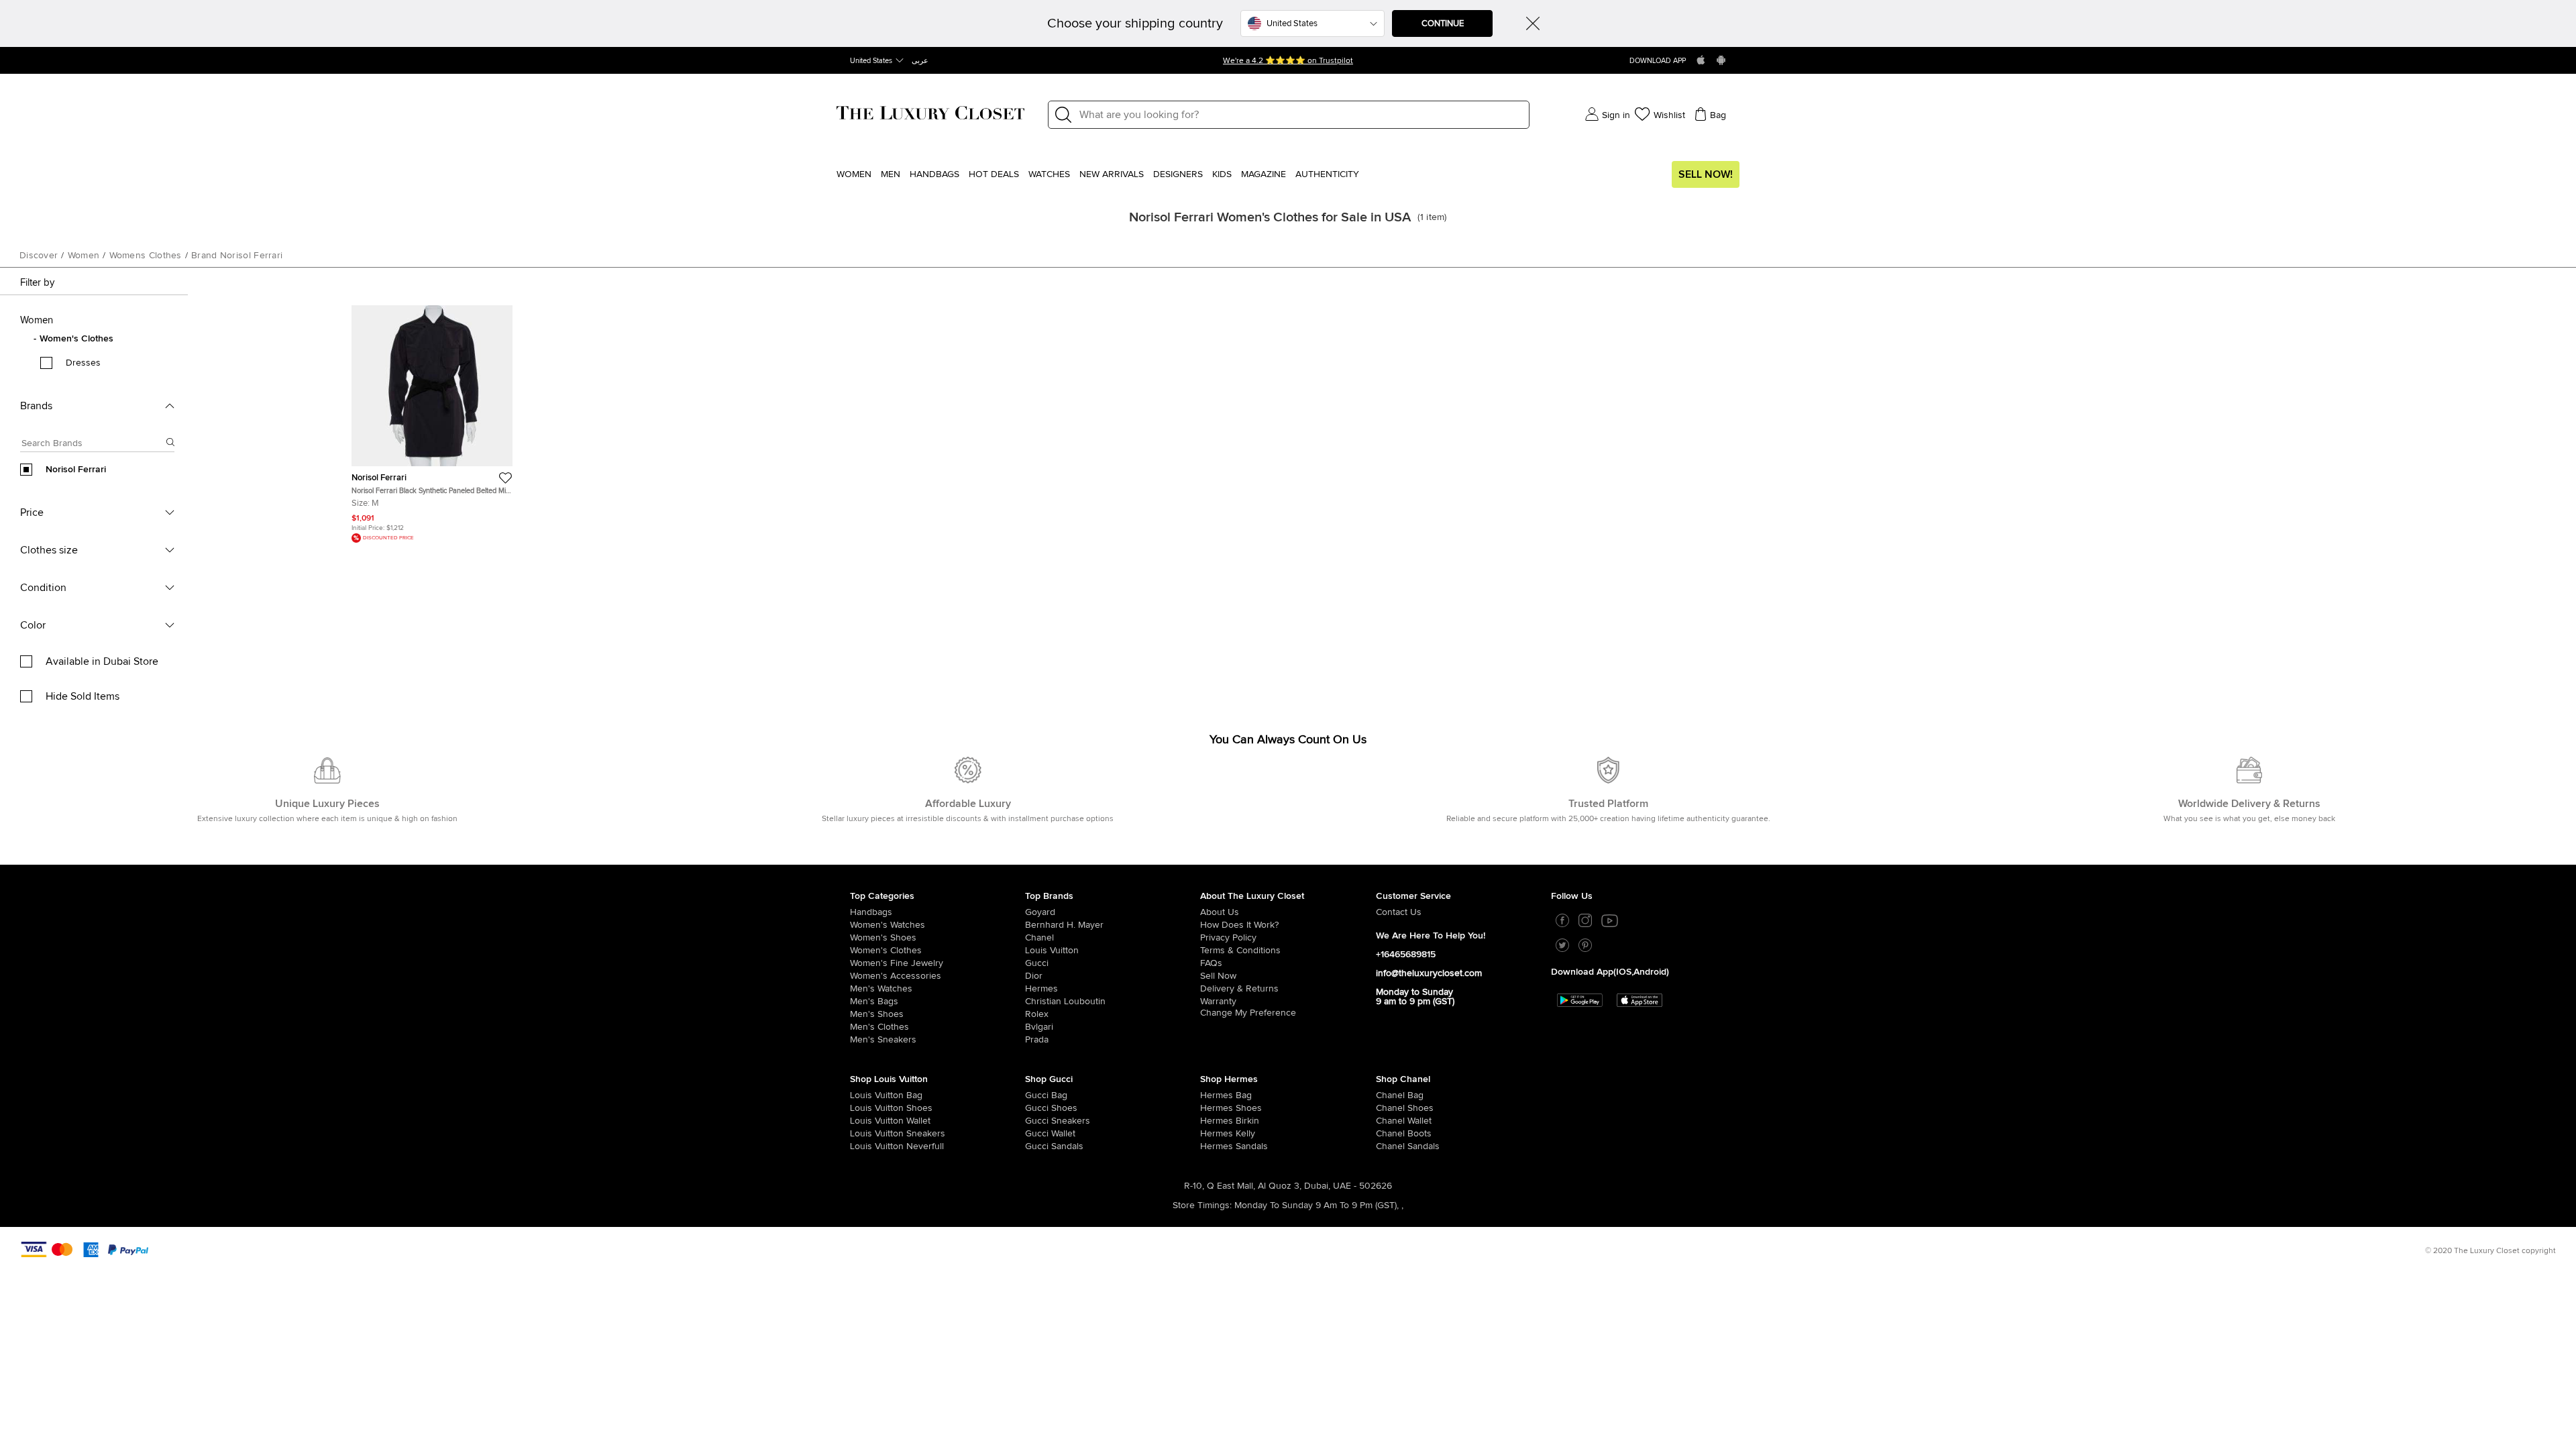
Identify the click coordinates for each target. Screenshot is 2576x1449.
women (84, 256)
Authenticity (1327, 174)
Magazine (1264, 174)
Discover (39, 256)
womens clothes (146, 256)
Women (854, 174)
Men (891, 174)
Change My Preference (1248, 1013)
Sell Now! (1706, 174)
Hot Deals (994, 174)
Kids (1222, 174)
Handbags (934, 174)
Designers (1178, 174)
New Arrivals (1112, 174)
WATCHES (1049, 174)
